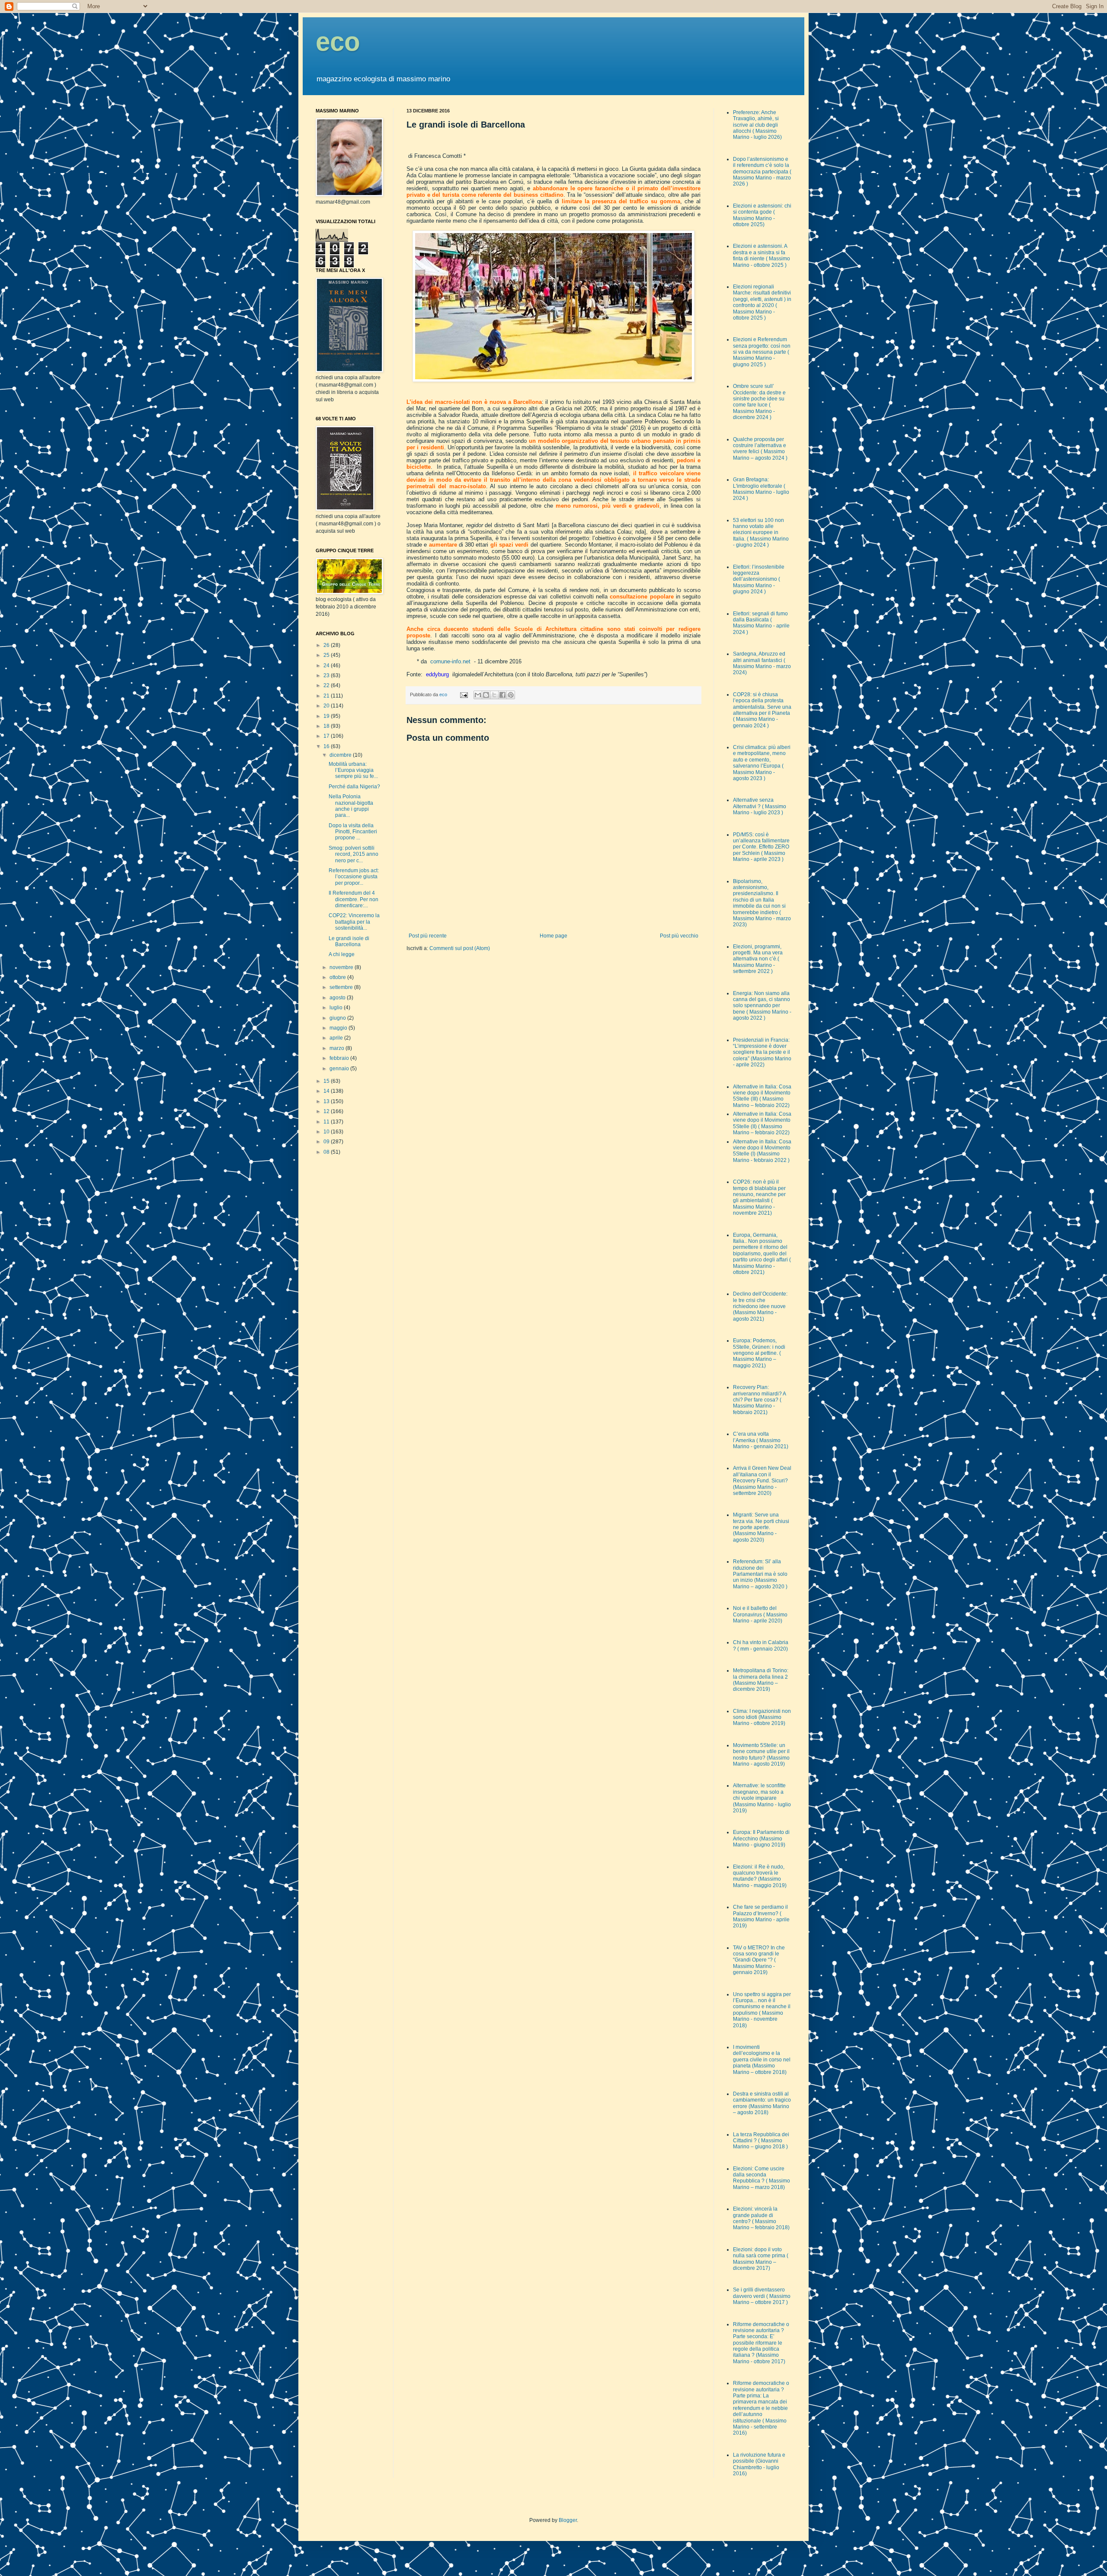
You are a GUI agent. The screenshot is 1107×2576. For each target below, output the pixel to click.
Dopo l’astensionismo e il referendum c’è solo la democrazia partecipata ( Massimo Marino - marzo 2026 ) (762, 172)
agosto (338, 998)
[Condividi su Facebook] (502, 695)
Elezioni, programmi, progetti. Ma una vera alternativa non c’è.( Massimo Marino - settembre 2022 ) (758, 959)
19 (327, 716)
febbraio (340, 1058)
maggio (339, 1028)
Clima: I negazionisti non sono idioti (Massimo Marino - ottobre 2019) (762, 1717)
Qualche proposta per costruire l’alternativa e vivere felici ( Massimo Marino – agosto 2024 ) (760, 449)
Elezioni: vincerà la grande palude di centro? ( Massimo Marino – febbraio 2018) (761, 2218)
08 (327, 1152)
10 (327, 1132)
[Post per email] (464, 694)
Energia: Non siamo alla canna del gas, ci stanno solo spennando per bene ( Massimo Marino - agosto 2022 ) (762, 1006)
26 (327, 645)
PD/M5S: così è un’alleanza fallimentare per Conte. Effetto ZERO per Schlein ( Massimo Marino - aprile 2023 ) (761, 847)
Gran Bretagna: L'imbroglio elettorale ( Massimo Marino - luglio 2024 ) (761, 489)
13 (327, 1101)
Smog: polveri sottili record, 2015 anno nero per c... (354, 854)
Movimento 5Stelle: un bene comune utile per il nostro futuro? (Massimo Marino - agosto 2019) (761, 1755)
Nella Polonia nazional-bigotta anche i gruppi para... (351, 806)
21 (327, 696)
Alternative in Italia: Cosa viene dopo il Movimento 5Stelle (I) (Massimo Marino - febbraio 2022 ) (762, 1151)
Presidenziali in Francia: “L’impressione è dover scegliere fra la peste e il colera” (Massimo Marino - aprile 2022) (762, 1053)
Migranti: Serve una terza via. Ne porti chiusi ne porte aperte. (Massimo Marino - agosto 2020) (761, 1527)
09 (327, 1142)
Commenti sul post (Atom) (460, 948)
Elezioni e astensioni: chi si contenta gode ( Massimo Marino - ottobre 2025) (762, 215)
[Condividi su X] (494, 695)
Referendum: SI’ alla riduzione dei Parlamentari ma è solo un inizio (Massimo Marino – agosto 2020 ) (760, 1574)
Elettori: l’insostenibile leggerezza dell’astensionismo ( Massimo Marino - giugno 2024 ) (759, 579)
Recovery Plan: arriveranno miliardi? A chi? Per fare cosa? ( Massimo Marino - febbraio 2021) (759, 1400)
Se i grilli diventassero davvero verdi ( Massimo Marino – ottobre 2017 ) (762, 2296)
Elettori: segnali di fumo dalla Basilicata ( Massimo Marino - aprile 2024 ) (761, 623)
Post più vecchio (679, 936)
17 (327, 736)
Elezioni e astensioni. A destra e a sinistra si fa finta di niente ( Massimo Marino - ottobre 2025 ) (761, 255)
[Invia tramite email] (478, 695)
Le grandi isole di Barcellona (349, 941)
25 (327, 655)
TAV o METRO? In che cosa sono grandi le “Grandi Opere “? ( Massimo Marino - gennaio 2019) (759, 1960)
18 (327, 726)
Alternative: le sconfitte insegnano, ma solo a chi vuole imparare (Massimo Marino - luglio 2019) (762, 1798)
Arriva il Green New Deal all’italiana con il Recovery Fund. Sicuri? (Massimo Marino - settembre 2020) (762, 1481)
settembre (342, 987)
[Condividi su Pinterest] (511, 695)
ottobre (338, 977)
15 (327, 1081)
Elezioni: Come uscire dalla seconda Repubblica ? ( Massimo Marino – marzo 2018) (761, 2178)
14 (327, 1091)
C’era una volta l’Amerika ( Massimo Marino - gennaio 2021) (761, 1440)
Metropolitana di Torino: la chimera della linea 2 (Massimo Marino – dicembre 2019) (761, 1680)
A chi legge (342, 954)
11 (327, 1122)
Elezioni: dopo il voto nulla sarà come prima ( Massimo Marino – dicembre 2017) (761, 2259)
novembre (342, 967)
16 (327, 746)
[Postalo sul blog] (486, 695)
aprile (337, 1038)
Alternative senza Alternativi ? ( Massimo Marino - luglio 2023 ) (760, 806)
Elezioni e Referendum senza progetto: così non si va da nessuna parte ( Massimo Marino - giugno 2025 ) (762, 352)
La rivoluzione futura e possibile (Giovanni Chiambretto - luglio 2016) (759, 2464)
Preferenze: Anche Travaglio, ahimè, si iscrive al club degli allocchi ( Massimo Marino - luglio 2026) (757, 125)
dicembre (341, 755)
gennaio (340, 1069)
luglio (337, 1008)
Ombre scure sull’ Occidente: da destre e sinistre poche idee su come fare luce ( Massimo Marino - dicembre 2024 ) (759, 402)
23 (327, 675)
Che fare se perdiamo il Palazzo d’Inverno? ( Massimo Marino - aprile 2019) (761, 1916)
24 (327, 666)
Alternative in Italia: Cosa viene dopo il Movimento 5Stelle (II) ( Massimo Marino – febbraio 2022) (762, 1123)
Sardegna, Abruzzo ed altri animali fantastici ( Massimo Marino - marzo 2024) (762, 663)
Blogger (568, 2520)
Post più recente (428, 936)
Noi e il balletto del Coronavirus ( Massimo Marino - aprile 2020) (760, 1614)
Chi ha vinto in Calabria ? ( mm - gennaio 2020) (761, 1645)
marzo (338, 1048)
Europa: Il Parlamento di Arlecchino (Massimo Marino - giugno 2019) (761, 1838)
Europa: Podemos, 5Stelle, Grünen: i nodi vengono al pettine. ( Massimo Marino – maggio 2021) (759, 1353)
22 (327, 685)
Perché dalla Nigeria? (354, 787)
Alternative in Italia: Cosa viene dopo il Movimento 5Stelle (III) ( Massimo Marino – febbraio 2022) (762, 1096)
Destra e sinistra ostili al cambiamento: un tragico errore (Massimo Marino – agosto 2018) (762, 2103)
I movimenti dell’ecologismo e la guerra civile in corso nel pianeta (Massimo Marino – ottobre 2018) (762, 2060)
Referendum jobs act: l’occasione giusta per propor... (354, 877)
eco (338, 42)
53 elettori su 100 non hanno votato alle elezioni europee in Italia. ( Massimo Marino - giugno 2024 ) (761, 533)
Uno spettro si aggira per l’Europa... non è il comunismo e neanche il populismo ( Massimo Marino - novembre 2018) (762, 2010)
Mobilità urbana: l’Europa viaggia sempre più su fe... (353, 770)
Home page (553, 936)
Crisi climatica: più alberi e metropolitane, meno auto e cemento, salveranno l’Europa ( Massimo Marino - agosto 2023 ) (762, 763)
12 (327, 1111)
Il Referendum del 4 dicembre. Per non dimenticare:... (354, 899)
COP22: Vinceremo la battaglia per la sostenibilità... (354, 922)
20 (327, 706)
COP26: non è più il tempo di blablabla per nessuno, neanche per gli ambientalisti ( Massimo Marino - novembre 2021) (759, 1197)
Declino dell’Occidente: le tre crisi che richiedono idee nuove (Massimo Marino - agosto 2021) (760, 1306)
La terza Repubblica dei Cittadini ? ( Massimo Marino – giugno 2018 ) (761, 2141)
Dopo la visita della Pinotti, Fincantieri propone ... (353, 832)
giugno (338, 1018)
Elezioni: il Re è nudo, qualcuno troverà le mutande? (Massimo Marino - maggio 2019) (760, 1876)
